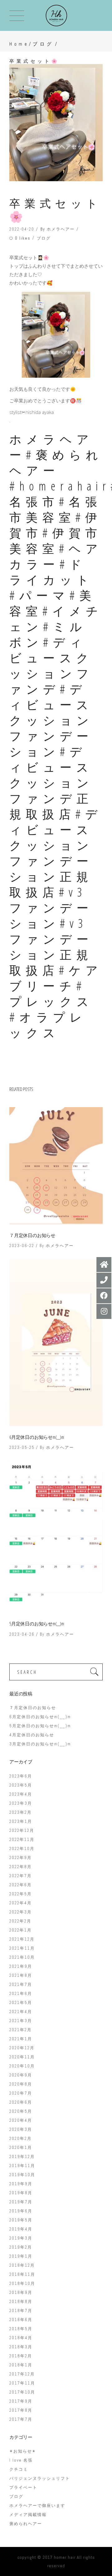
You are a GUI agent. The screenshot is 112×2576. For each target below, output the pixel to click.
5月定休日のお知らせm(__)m (37, 1624)
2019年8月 (21, 2193)
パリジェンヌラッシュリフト (40, 2478)
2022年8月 (21, 1867)
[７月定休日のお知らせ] (56, 1166)
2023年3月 (21, 1803)
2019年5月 (21, 2220)
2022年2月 (20, 1921)
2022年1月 (21, 1930)
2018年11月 (22, 2274)
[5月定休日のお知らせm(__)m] (56, 1537)
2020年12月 (22, 2048)
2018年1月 (21, 2365)
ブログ (43, 44)
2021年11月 (22, 1948)
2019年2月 (21, 2247)
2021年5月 (21, 2003)
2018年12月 (22, 2265)
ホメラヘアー (61, 229)
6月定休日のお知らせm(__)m (37, 1437)
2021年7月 (21, 1984)
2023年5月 (21, 1785)
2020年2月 (21, 2138)
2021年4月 (21, 2012)
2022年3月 (21, 1912)
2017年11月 (22, 2383)
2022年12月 (22, 1830)
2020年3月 (21, 2129)
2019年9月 (21, 2184)
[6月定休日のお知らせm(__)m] (56, 1343)
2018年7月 (21, 2311)
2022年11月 (22, 1840)
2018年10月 (22, 2283)
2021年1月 (21, 2039)
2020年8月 (21, 2084)
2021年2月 (21, 2030)
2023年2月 (21, 1812)
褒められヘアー (26, 2524)
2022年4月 (21, 1903)
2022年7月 (21, 1876)
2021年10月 (22, 1957)
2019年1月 (21, 2256)
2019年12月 (22, 2157)
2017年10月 (22, 2392)
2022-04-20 (22, 229)
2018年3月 (21, 2347)
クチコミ (19, 2469)
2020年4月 (21, 2120)
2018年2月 (21, 2356)
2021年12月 (22, 1939)
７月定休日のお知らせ (32, 1235)
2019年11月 (22, 2166)
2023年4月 (21, 1794)
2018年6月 (21, 2320)
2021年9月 (21, 1966)
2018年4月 (21, 2338)
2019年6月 (21, 2211)
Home (19, 44)
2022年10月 (22, 1849)
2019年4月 (21, 2229)
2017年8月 (21, 2410)
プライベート (23, 2487)
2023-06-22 (22, 1246)
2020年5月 (21, 2111)
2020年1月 (21, 2148)
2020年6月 (21, 2102)
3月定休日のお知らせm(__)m (40, 1744)
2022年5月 (21, 1894)
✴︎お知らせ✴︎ (23, 2451)
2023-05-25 (22, 1447)
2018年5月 (21, 2329)
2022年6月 (21, 1885)
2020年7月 (21, 2093)
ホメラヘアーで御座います (37, 2506)
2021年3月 (21, 2021)
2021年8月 (21, 1975)
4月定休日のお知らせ (32, 1735)
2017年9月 (21, 2401)
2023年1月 (21, 1821)
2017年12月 (22, 2374)
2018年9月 (21, 2293)
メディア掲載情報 (28, 2515)
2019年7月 (21, 2202)
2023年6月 (21, 1776)
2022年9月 (21, 1858)
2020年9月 (21, 2075)
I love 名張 (21, 2460)
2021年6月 (21, 1994)
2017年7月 (21, 2419)
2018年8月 (21, 2302)
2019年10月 (22, 2175)
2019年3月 (21, 2238)
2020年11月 (22, 2057)
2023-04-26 (22, 1634)
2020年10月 (22, 2066)
